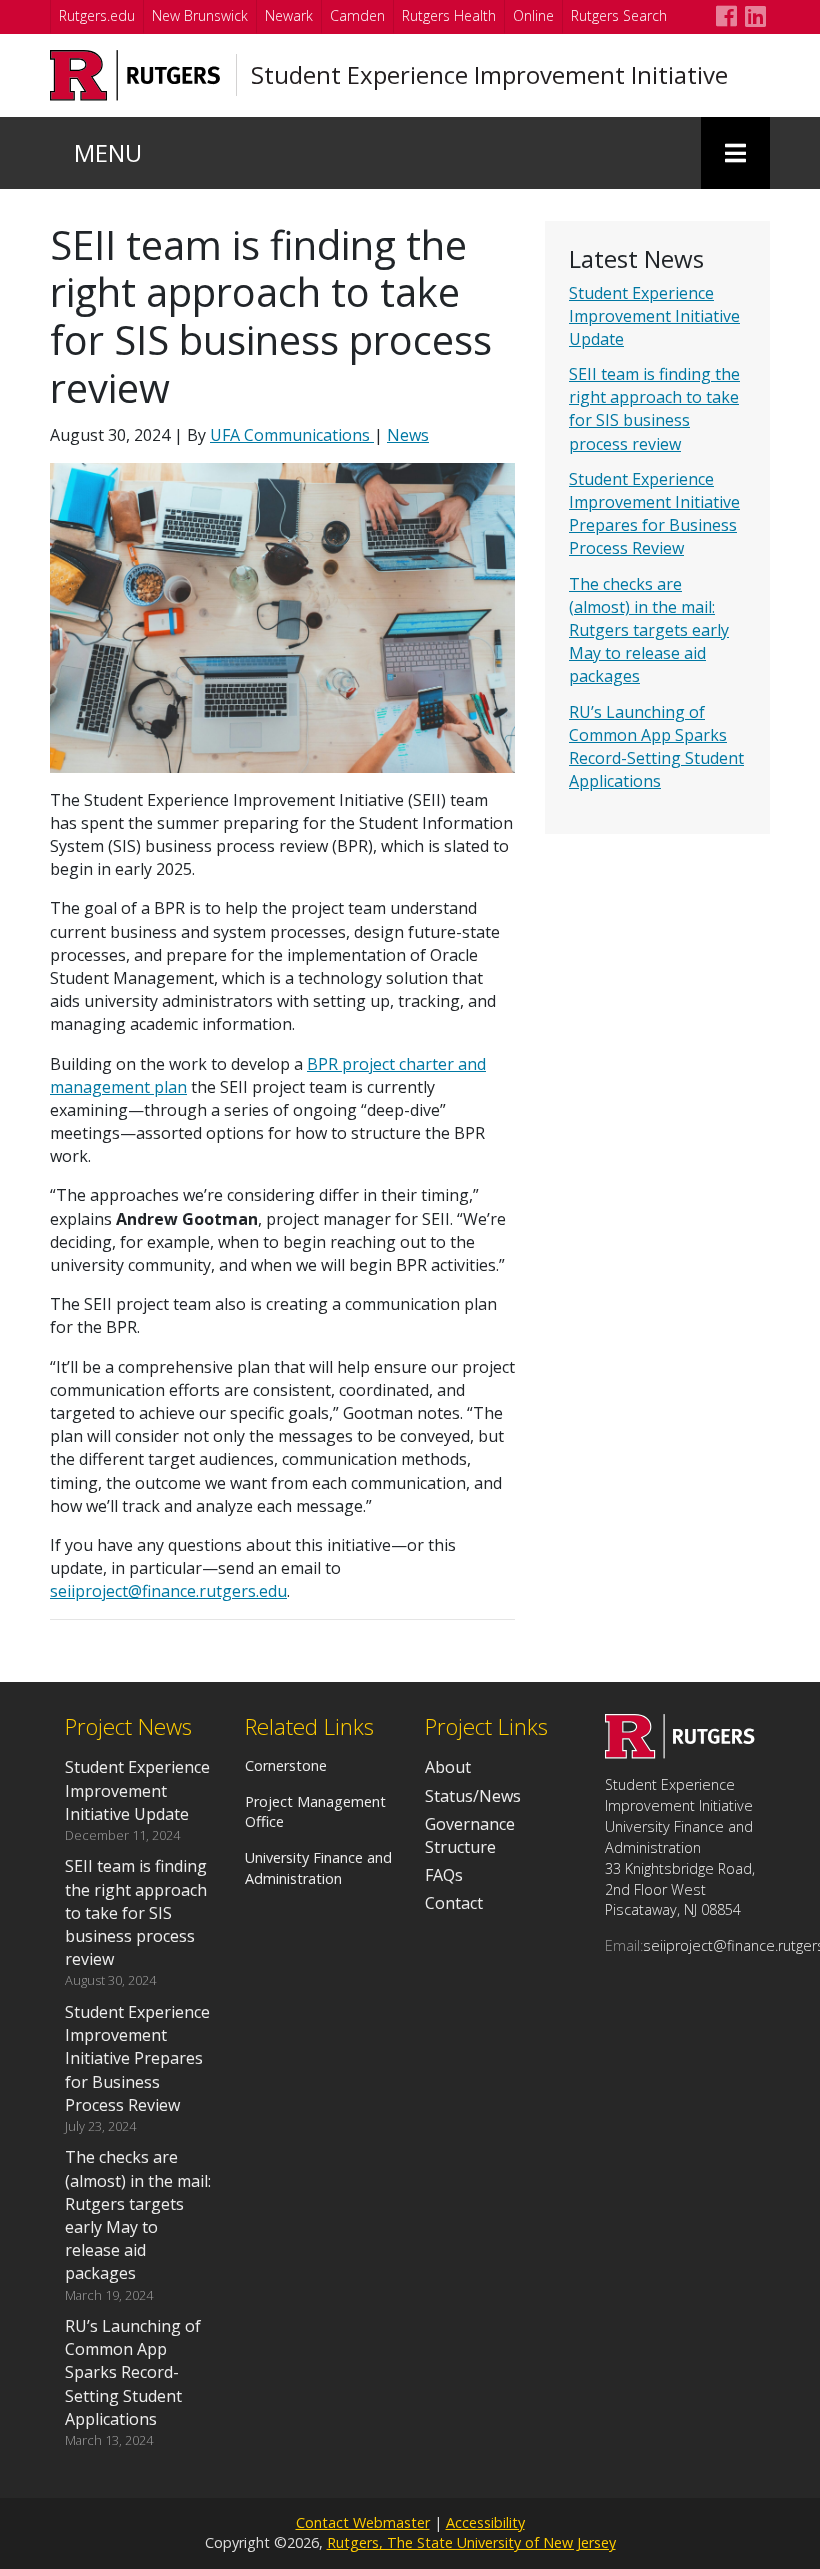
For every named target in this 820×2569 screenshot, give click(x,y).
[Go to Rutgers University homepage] (135, 75)
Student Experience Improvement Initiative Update (654, 316)
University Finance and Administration (318, 1868)
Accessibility (485, 2522)
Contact (454, 1903)
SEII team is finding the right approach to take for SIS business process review (654, 409)
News (408, 435)
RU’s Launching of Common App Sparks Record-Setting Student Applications (656, 747)
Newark (289, 15)
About (448, 1767)
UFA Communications (292, 435)
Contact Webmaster (363, 2522)
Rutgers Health (449, 15)
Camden (357, 15)
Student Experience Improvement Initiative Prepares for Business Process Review (654, 514)
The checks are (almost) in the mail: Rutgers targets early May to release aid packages (649, 630)
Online (533, 15)
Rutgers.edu (97, 15)
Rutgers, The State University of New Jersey (471, 2542)
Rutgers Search (619, 15)
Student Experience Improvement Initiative (489, 75)
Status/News (473, 1796)
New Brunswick (200, 15)
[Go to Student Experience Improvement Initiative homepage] (680, 1753)
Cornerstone (286, 1765)
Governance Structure (470, 1835)
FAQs (444, 1875)
